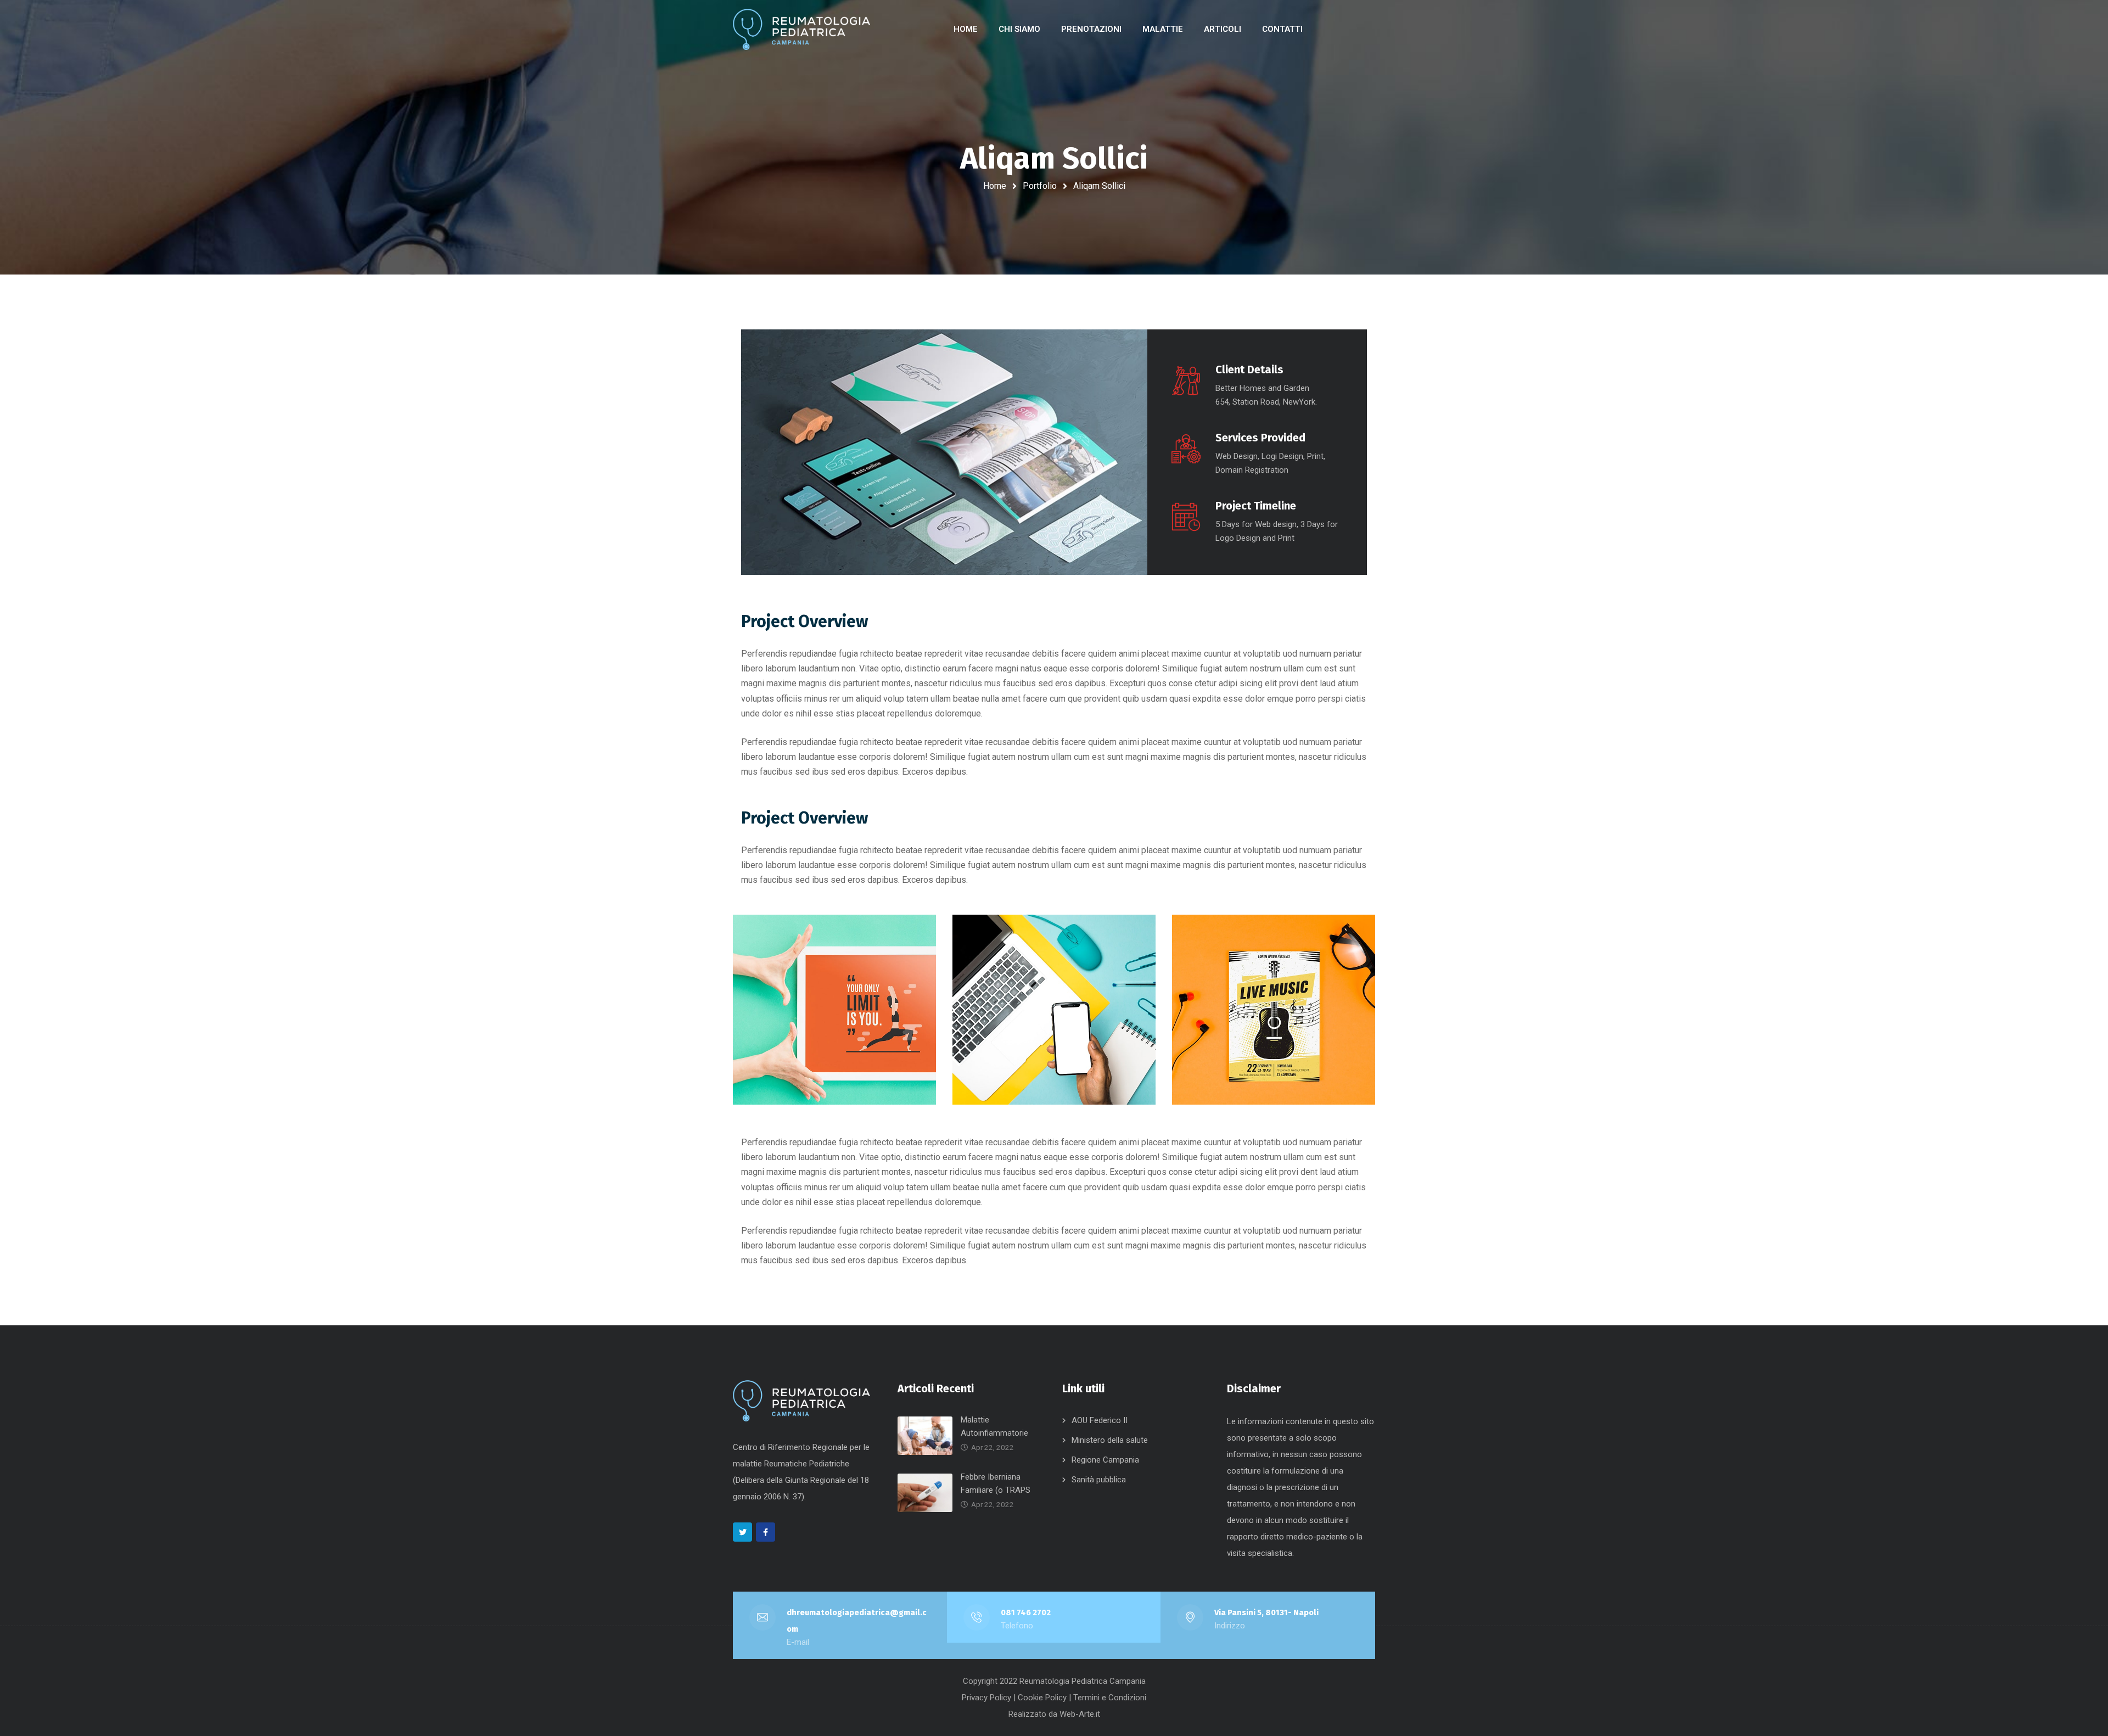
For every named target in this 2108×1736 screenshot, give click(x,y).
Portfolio (1040, 186)
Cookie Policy (1042, 1698)
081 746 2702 (1026, 1612)
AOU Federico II (1100, 1420)
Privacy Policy (986, 1698)
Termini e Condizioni (1110, 1698)
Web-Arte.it (1080, 1714)
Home (995, 186)
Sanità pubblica (1099, 1480)
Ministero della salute (1110, 1440)
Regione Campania (1105, 1460)
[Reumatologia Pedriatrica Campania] (801, 29)
